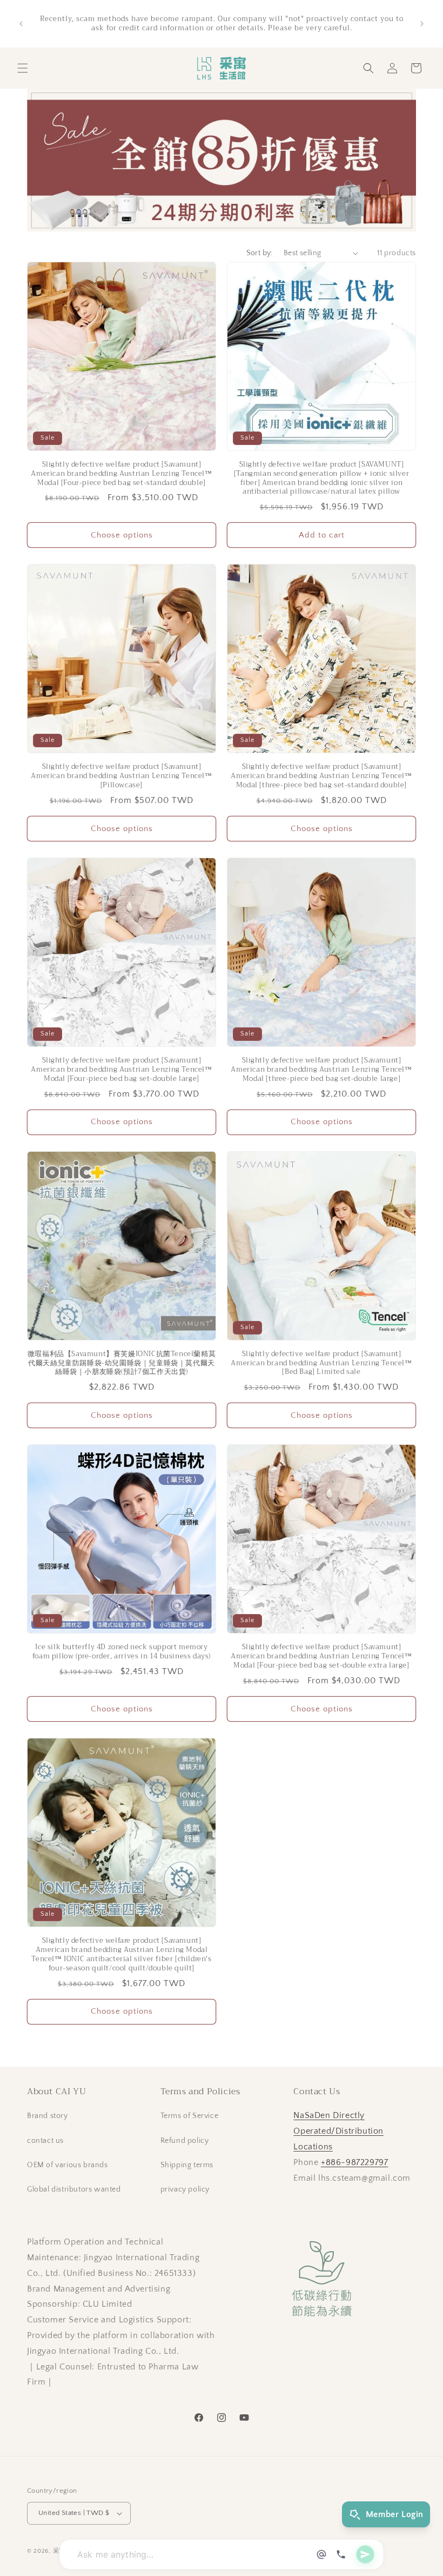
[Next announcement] (422, 24)
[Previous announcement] (21, 24)
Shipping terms (187, 2165)
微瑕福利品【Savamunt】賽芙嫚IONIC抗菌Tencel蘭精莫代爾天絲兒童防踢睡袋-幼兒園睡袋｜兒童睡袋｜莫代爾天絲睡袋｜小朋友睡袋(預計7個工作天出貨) (122, 1363)
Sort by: (260, 253)
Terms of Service (190, 2116)
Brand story (48, 2116)
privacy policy (185, 2189)
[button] (23, 68)
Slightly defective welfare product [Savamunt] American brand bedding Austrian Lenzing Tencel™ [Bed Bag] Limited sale (321, 1363)
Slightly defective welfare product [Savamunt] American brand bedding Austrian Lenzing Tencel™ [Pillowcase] (121, 776)
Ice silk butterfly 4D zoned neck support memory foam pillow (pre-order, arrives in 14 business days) (122, 1652)
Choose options (122, 535)
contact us (45, 2141)
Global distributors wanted (74, 2189)
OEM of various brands (68, 2165)
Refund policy (185, 2141)
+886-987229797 (354, 2162)
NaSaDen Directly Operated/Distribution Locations (338, 2131)
